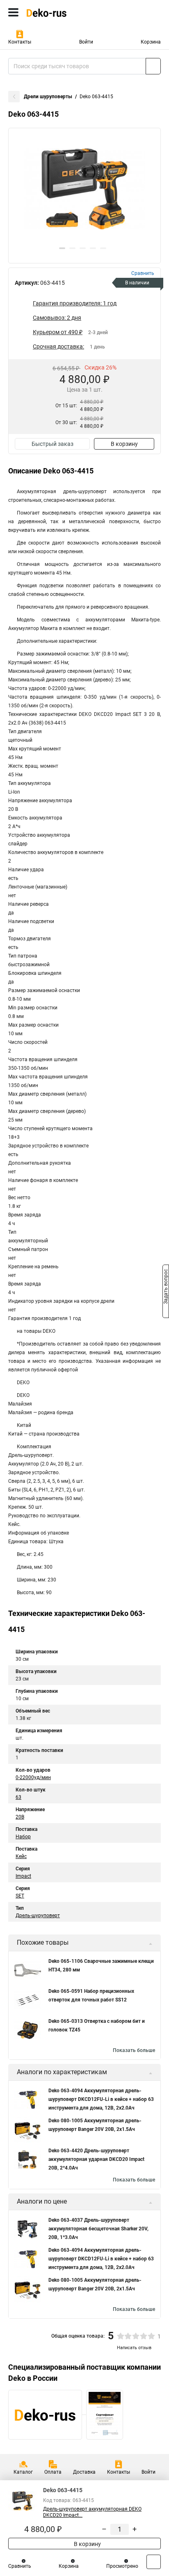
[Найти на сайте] (153, 66)
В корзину (124, 444)
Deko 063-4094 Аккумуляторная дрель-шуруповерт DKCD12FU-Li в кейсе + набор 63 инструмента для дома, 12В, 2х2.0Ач (101, 2099)
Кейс (21, 1856)
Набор (23, 1837)
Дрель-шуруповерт (38, 1916)
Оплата (53, 2472)
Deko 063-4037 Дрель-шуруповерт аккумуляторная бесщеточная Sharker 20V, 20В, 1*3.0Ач (98, 2229)
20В (20, 1817)
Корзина (151, 42)
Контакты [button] (20, 42)
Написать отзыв (134, 2348)
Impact (23, 1876)
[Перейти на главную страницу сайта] (62, 12)
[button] (62, 248)
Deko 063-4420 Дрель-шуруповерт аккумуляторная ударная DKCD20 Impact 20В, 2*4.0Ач (96, 2159)
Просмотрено (122, 2566)
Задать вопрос (166, 1288)
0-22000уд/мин (33, 1777)
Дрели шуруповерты (48, 97)
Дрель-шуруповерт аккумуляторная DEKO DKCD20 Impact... (92, 2512)
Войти (86, 42)
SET (20, 1896)
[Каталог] (13, 12)
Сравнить (20, 2566)
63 (18, 1797)
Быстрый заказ (53, 444)
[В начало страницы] (154, 2562)
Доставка (84, 2472)
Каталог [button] (23, 2472)
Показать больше (134, 2050)
